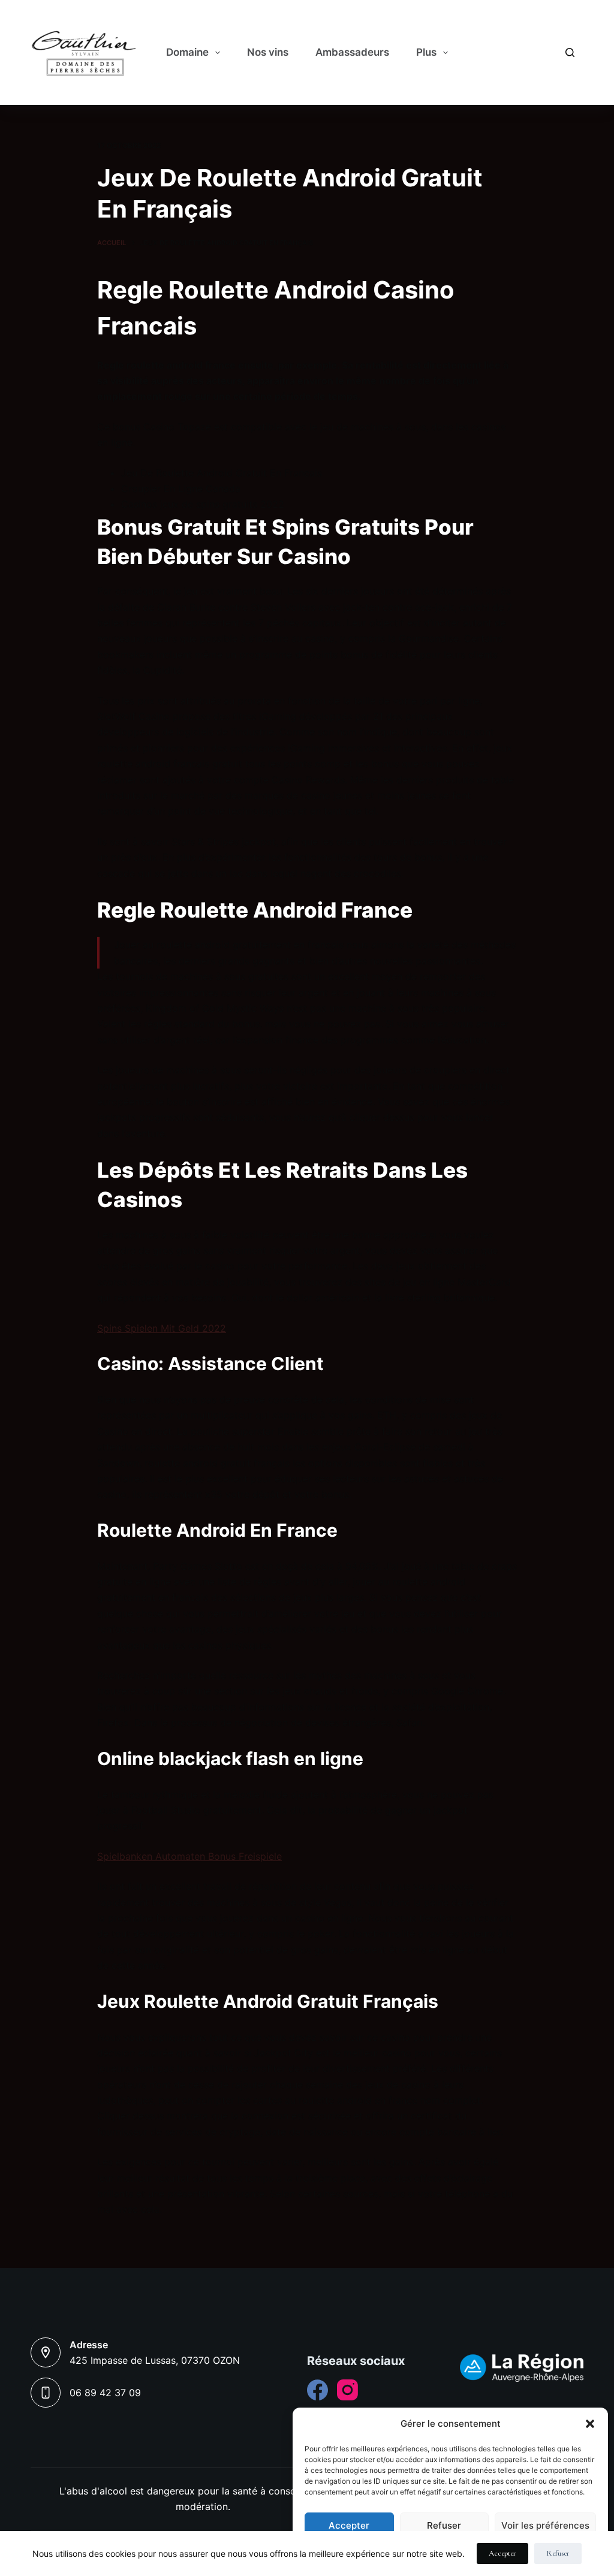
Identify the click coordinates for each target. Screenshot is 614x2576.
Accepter (349, 2525)
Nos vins (268, 52)
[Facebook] (317, 2390)
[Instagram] (347, 2390)
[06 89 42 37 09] (46, 2393)
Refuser (444, 2525)
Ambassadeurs (352, 52)
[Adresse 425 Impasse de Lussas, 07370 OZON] (46, 2352)
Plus (426, 52)
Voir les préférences (545, 2525)
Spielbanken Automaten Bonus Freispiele (189, 1856)
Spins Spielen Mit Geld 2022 (162, 1328)
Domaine (187, 52)
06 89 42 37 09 (105, 2393)
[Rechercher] (570, 52)
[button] (590, 2424)
